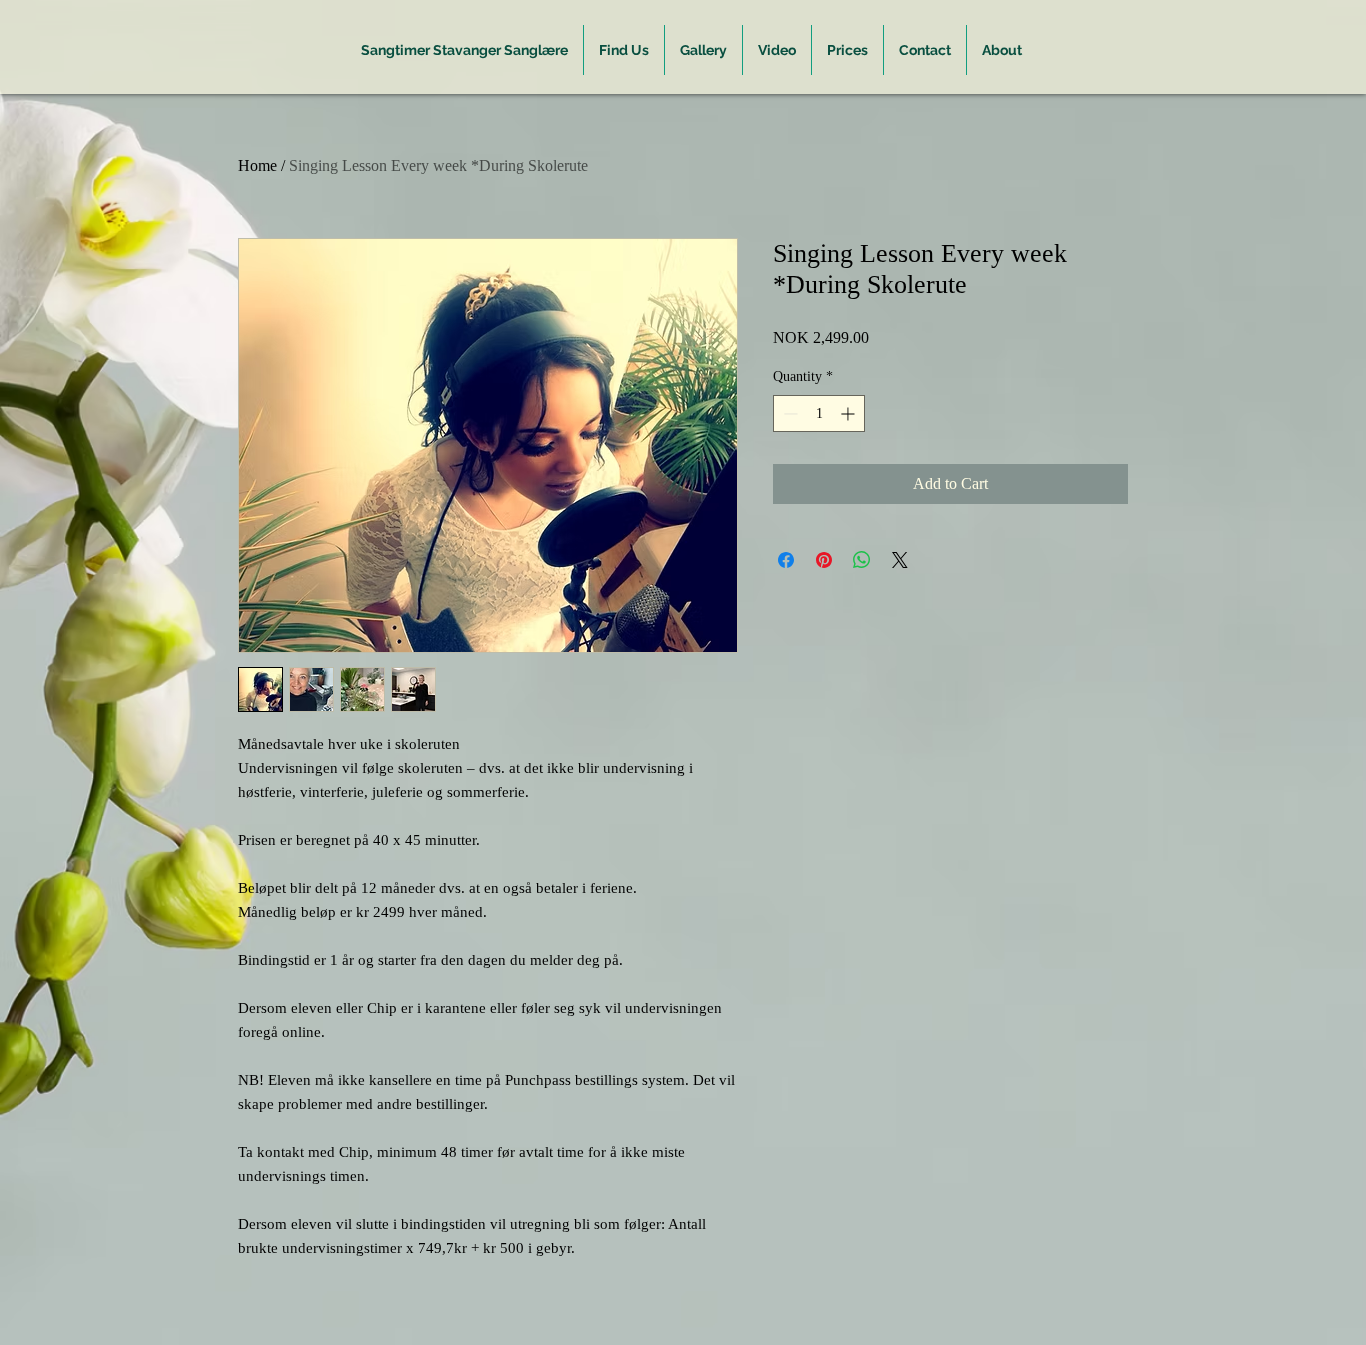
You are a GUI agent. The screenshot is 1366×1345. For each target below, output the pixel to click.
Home (257, 165)
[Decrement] (788, 413)
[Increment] (849, 413)
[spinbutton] (819, 413)
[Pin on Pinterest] (824, 560)
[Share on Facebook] (786, 560)
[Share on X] (900, 560)
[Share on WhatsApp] (862, 560)
